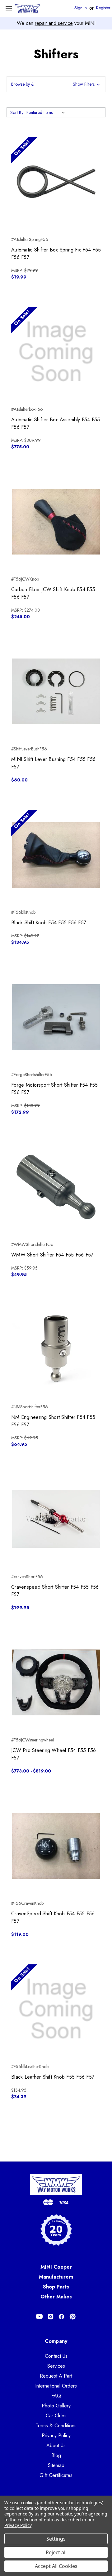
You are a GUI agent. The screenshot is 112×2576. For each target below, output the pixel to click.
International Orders (56, 2386)
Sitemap (56, 2465)
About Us (56, 2445)
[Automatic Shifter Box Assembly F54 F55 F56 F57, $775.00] (56, 352)
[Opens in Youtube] (39, 2317)
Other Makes (56, 2297)
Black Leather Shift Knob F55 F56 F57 (53, 2077)
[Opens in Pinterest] (73, 2317)
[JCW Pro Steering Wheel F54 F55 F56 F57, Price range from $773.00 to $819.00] (56, 1682)
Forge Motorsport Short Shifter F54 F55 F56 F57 (55, 1089)
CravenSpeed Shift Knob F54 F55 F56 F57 (53, 1917)
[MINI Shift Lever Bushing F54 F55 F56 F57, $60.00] (56, 691)
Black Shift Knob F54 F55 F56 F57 (49, 923)
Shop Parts (56, 2287)
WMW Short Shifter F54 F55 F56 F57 (52, 1255)
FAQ (56, 2396)
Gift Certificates (56, 2475)
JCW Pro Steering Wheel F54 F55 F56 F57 (54, 1754)
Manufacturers (56, 2277)
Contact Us (56, 2356)
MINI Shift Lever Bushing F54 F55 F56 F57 (53, 763)
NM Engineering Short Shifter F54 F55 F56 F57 (53, 1421)
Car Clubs (56, 2416)
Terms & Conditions (56, 2426)
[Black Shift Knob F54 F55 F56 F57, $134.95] (56, 855)
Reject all (56, 2552)
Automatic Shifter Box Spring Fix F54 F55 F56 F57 (56, 254)
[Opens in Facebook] (61, 2317)
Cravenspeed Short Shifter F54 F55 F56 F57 (55, 1591)
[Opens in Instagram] (51, 2317)
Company (56, 2341)
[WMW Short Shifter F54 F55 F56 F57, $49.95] (56, 1187)
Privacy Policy (56, 2436)
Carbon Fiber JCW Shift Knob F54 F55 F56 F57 (53, 593)
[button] (56, 84)
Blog (56, 2455)
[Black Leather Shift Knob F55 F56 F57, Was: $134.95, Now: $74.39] (56, 2009)
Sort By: (17, 112)
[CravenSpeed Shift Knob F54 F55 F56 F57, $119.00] (56, 1846)
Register (103, 8)
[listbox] (47, 112)
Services (56, 2366)
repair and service (54, 23)
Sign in (81, 8)
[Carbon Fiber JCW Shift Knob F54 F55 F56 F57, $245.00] (56, 522)
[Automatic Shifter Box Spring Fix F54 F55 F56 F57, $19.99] (56, 182)
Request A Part (56, 2376)
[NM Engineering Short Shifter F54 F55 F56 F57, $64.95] (56, 1349)
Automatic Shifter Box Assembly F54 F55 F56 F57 (56, 423)
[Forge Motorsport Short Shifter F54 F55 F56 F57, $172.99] (56, 1017)
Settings (56, 2539)
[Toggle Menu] (9, 9)
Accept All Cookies (56, 2566)
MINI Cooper (56, 2267)
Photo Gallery (56, 2406)
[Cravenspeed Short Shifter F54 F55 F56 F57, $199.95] (56, 1519)
